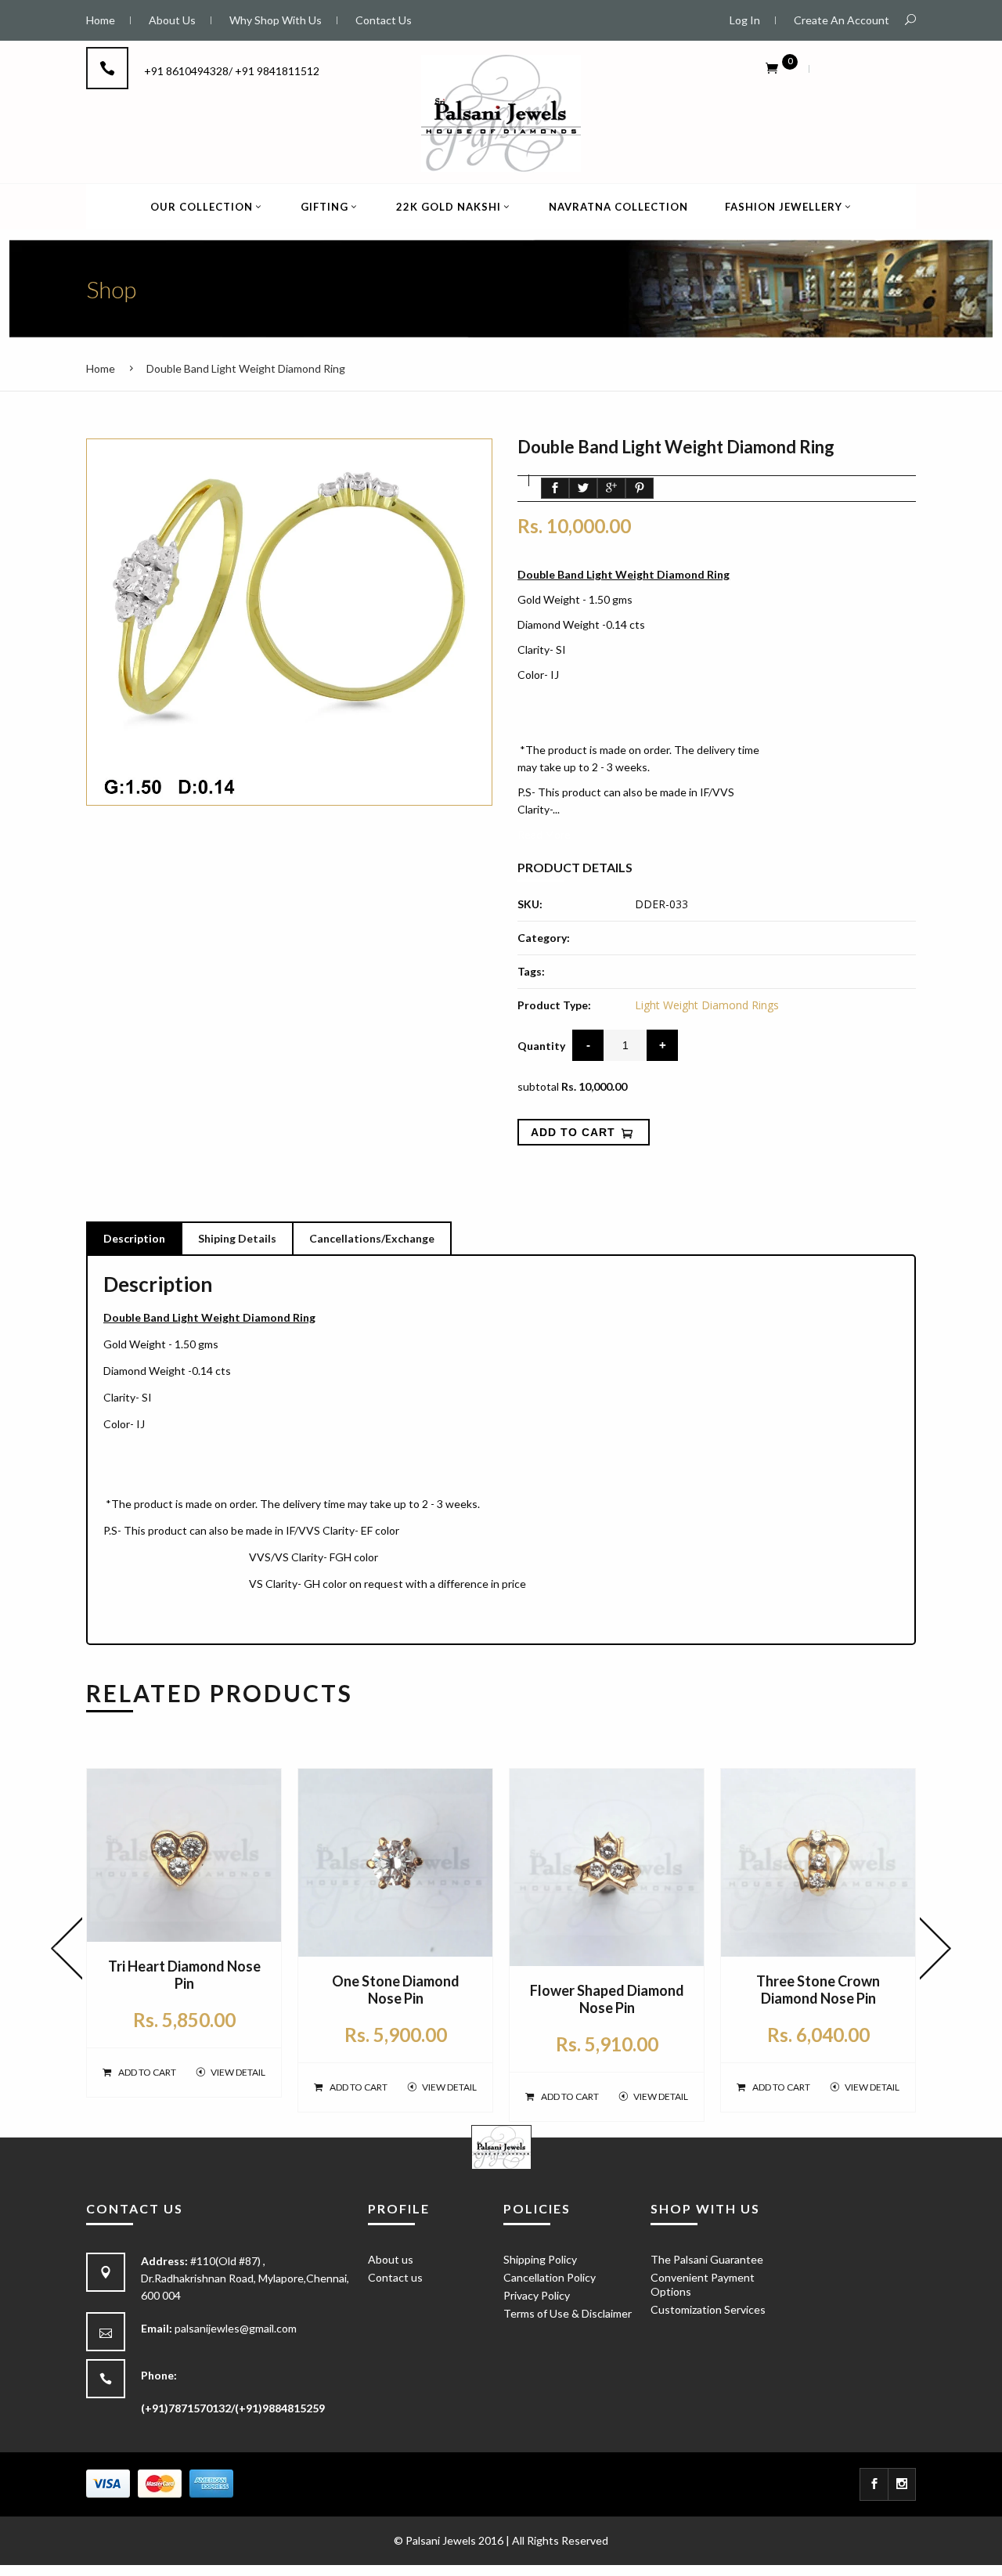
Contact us (395, 2277)
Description (134, 1238)
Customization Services (708, 2309)
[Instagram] (902, 2484)
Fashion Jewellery (784, 207)
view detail (238, 2072)
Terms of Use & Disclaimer (568, 2313)
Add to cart (147, 2072)
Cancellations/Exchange (372, 1238)
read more (544, 834)
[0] (772, 67)
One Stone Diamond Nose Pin (396, 1990)
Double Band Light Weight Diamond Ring (246, 368)
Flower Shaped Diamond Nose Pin (607, 1999)
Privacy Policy (537, 2295)
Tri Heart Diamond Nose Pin (184, 1975)
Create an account (842, 20)
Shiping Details (237, 1238)
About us (391, 2259)
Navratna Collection (618, 207)
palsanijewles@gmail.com (236, 2328)
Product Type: (554, 1005)
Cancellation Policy (550, 2277)
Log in (745, 20)
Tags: (531, 971)
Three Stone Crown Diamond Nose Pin (818, 1990)
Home (101, 368)
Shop (111, 289)
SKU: (530, 904)
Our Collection (202, 207)
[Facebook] (874, 2484)
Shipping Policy (540, 2259)
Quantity (541, 1046)
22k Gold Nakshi (449, 207)
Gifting (324, 207)
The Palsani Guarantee (707, 2259)
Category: (544, 938)
